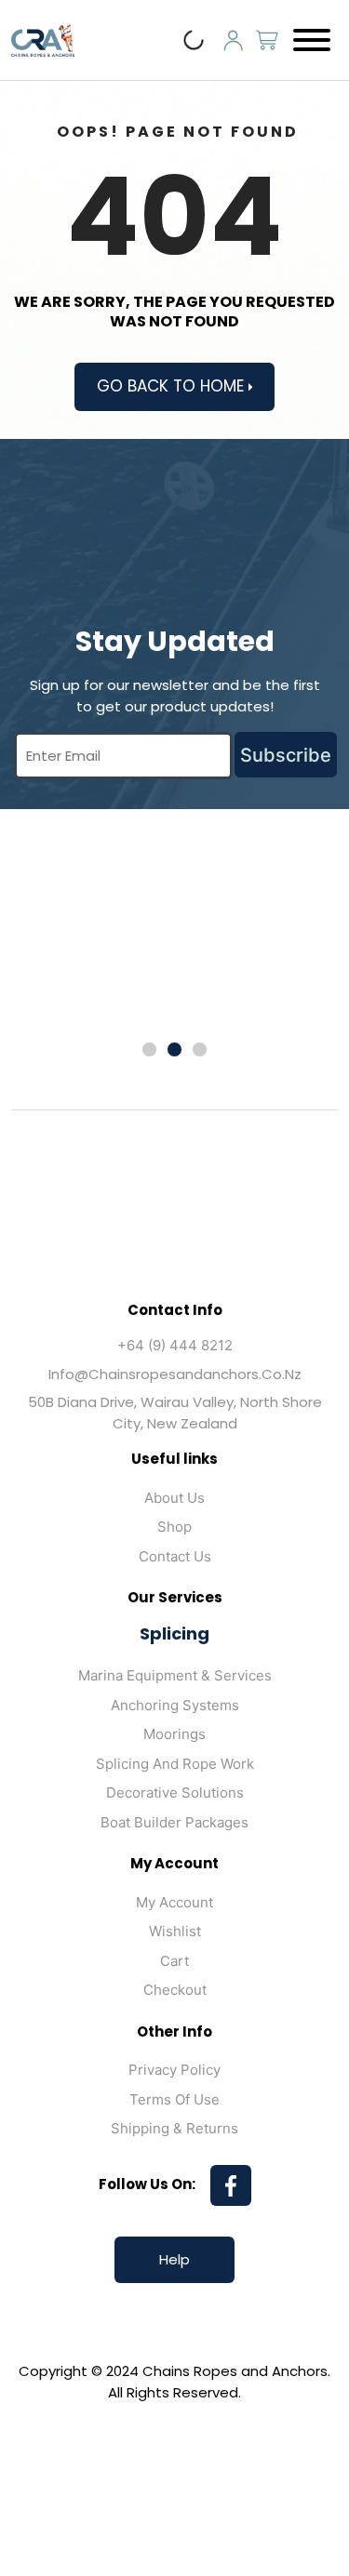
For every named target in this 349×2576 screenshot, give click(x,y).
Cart (174, 1961)
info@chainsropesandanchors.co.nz (175, 1374)
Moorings (174, 1734)
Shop (174, 1527)
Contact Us (175, 1556)
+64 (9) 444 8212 (175, 1345)
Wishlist (175, 1931)
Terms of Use (174, 2099)
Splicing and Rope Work (175, 1764)
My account (174, 1902)
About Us (174, 1498)
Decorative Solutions (175, 1793)
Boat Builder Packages (174, 1822)
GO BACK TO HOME (173, 386)
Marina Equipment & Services (175, 1675)
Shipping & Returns (174, 2128)
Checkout (175, 1990)
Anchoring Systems (175, 1705)
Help (174, 2259)
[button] (149, 1049)
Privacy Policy (174, 2070)
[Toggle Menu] (312, 40)
